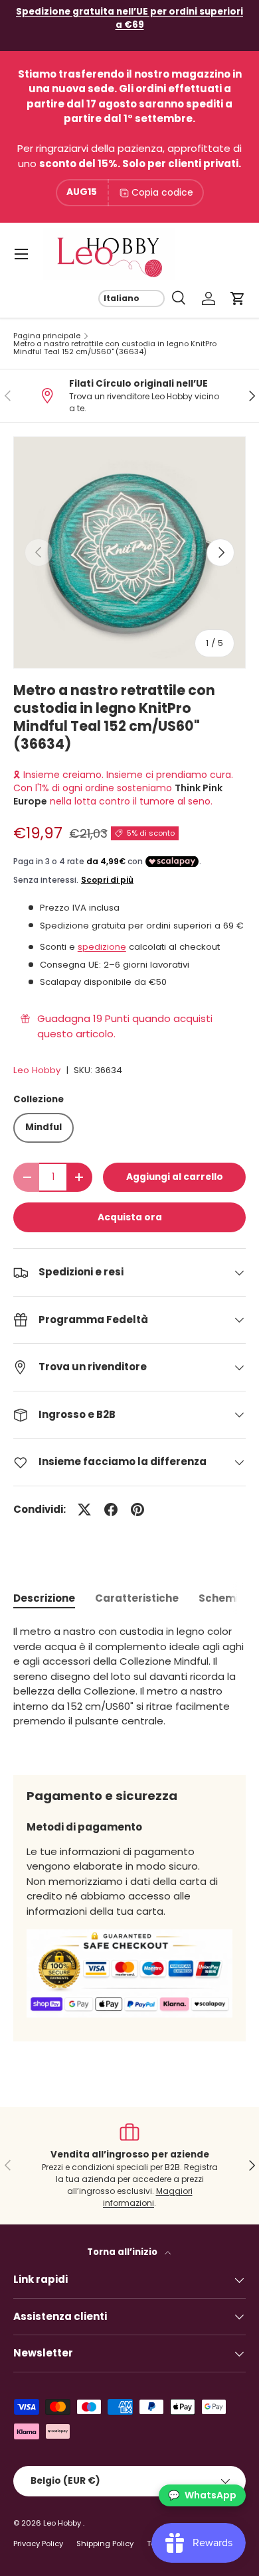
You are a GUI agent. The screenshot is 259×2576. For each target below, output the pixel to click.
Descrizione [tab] (44, 1598)
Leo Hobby (37, 1070)
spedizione (102, 947)
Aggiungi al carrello (175, 1177)
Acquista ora (130, 1217)
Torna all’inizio (123, 2252)
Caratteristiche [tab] (137, 1598)
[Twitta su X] (84, 1510)
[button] (238, 298)
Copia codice (162, 192)
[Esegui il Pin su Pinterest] (137, 1510)
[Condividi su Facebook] (111, 1510)
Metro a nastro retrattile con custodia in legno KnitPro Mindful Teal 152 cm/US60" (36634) (115, 348)
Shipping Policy (105, 2544)
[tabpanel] (129, 1689)
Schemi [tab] (218, 1598)
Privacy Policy (38, 2544)
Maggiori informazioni (148, 2197)
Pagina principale (47, 336)
